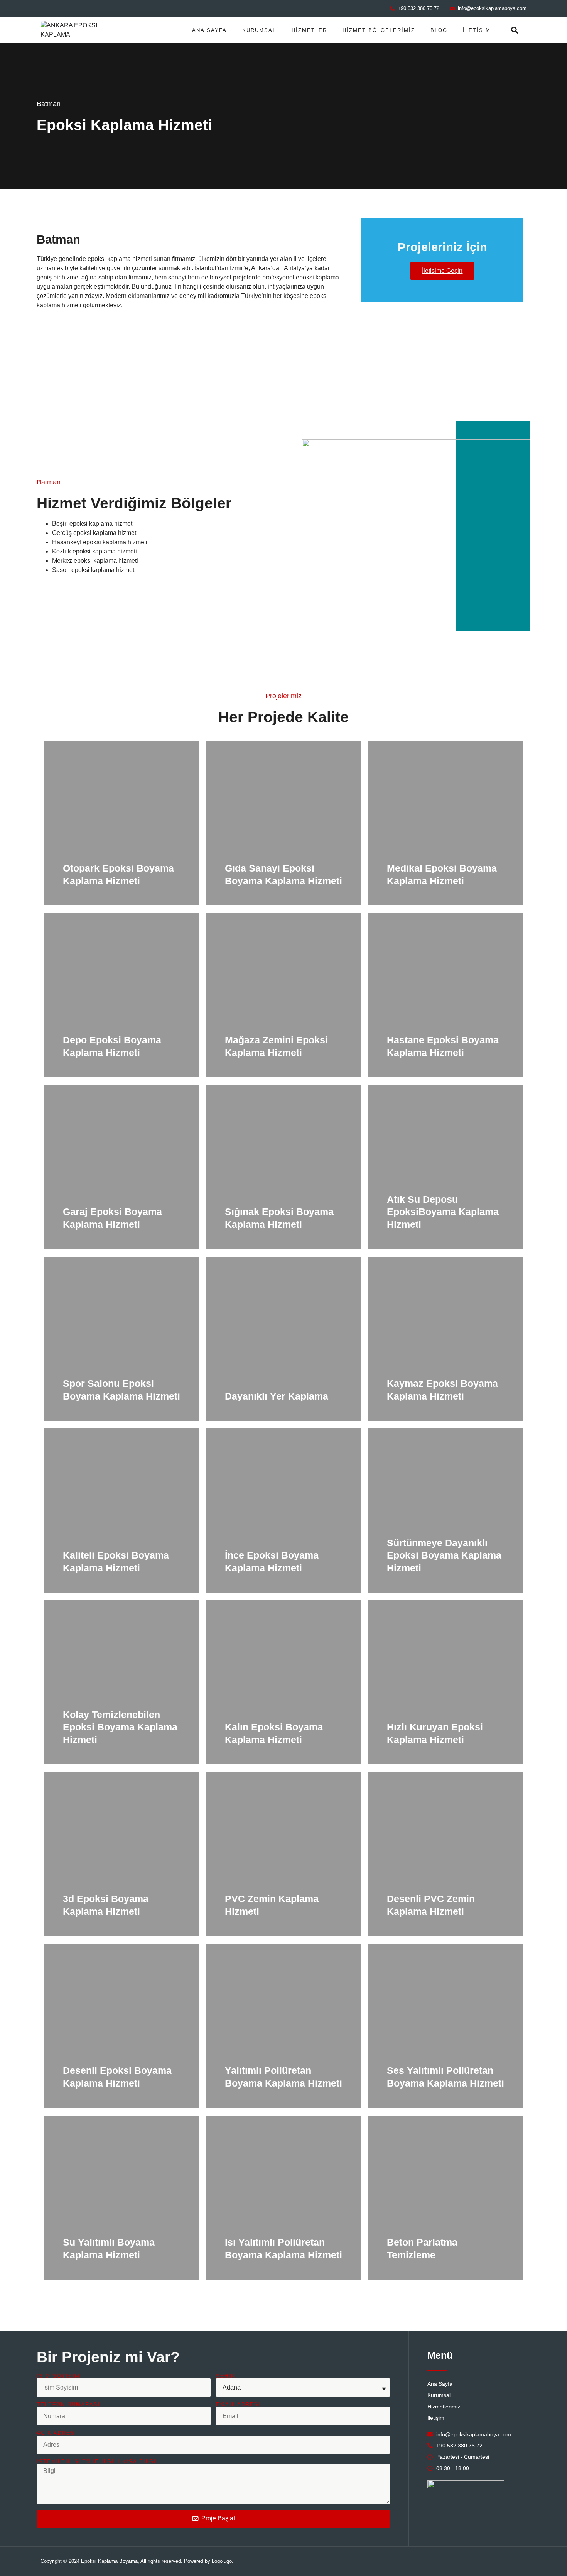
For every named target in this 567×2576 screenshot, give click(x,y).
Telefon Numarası (68, 2404)
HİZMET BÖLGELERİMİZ (379, 30)
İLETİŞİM (477, 30)
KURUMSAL (259, 30)
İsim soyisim (58, 2376)
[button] (515, 30)
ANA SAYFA (209, 30)
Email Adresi (238, 2404)
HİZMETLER (309, 30)
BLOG (439, 30)
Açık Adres (56, 2433)
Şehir (226, 2376)
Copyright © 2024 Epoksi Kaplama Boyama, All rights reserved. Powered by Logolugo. (137, 2561)
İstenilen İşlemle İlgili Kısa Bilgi (96, 2462)
